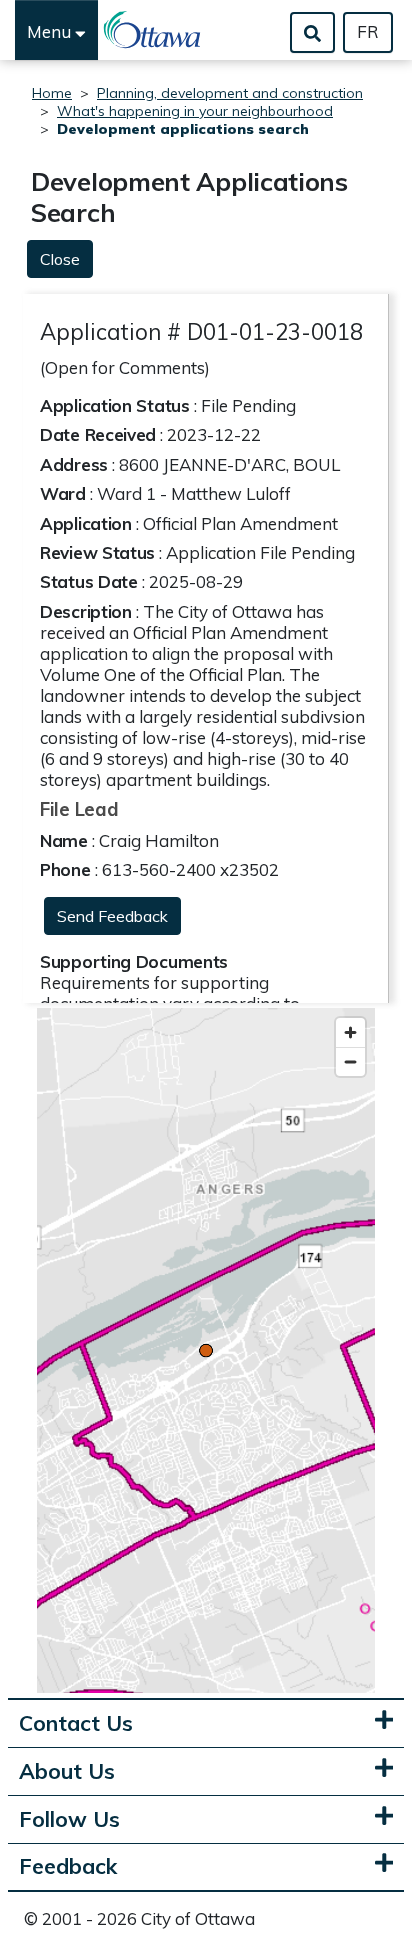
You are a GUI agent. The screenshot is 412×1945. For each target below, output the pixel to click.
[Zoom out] (350, 1061)
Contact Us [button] (76, 1723)
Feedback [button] (68, 1866)
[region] (206, 1350)
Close (60, 259)
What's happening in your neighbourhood (195, 111)
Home (52, 93)
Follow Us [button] (69, 1819)
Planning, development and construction (230, 93)
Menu (51, 31)
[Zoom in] (350, 1032)
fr (368, 31)
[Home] (153, 30)
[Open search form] (312, 32)
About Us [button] (67, 1771)
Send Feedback (112, 916)
